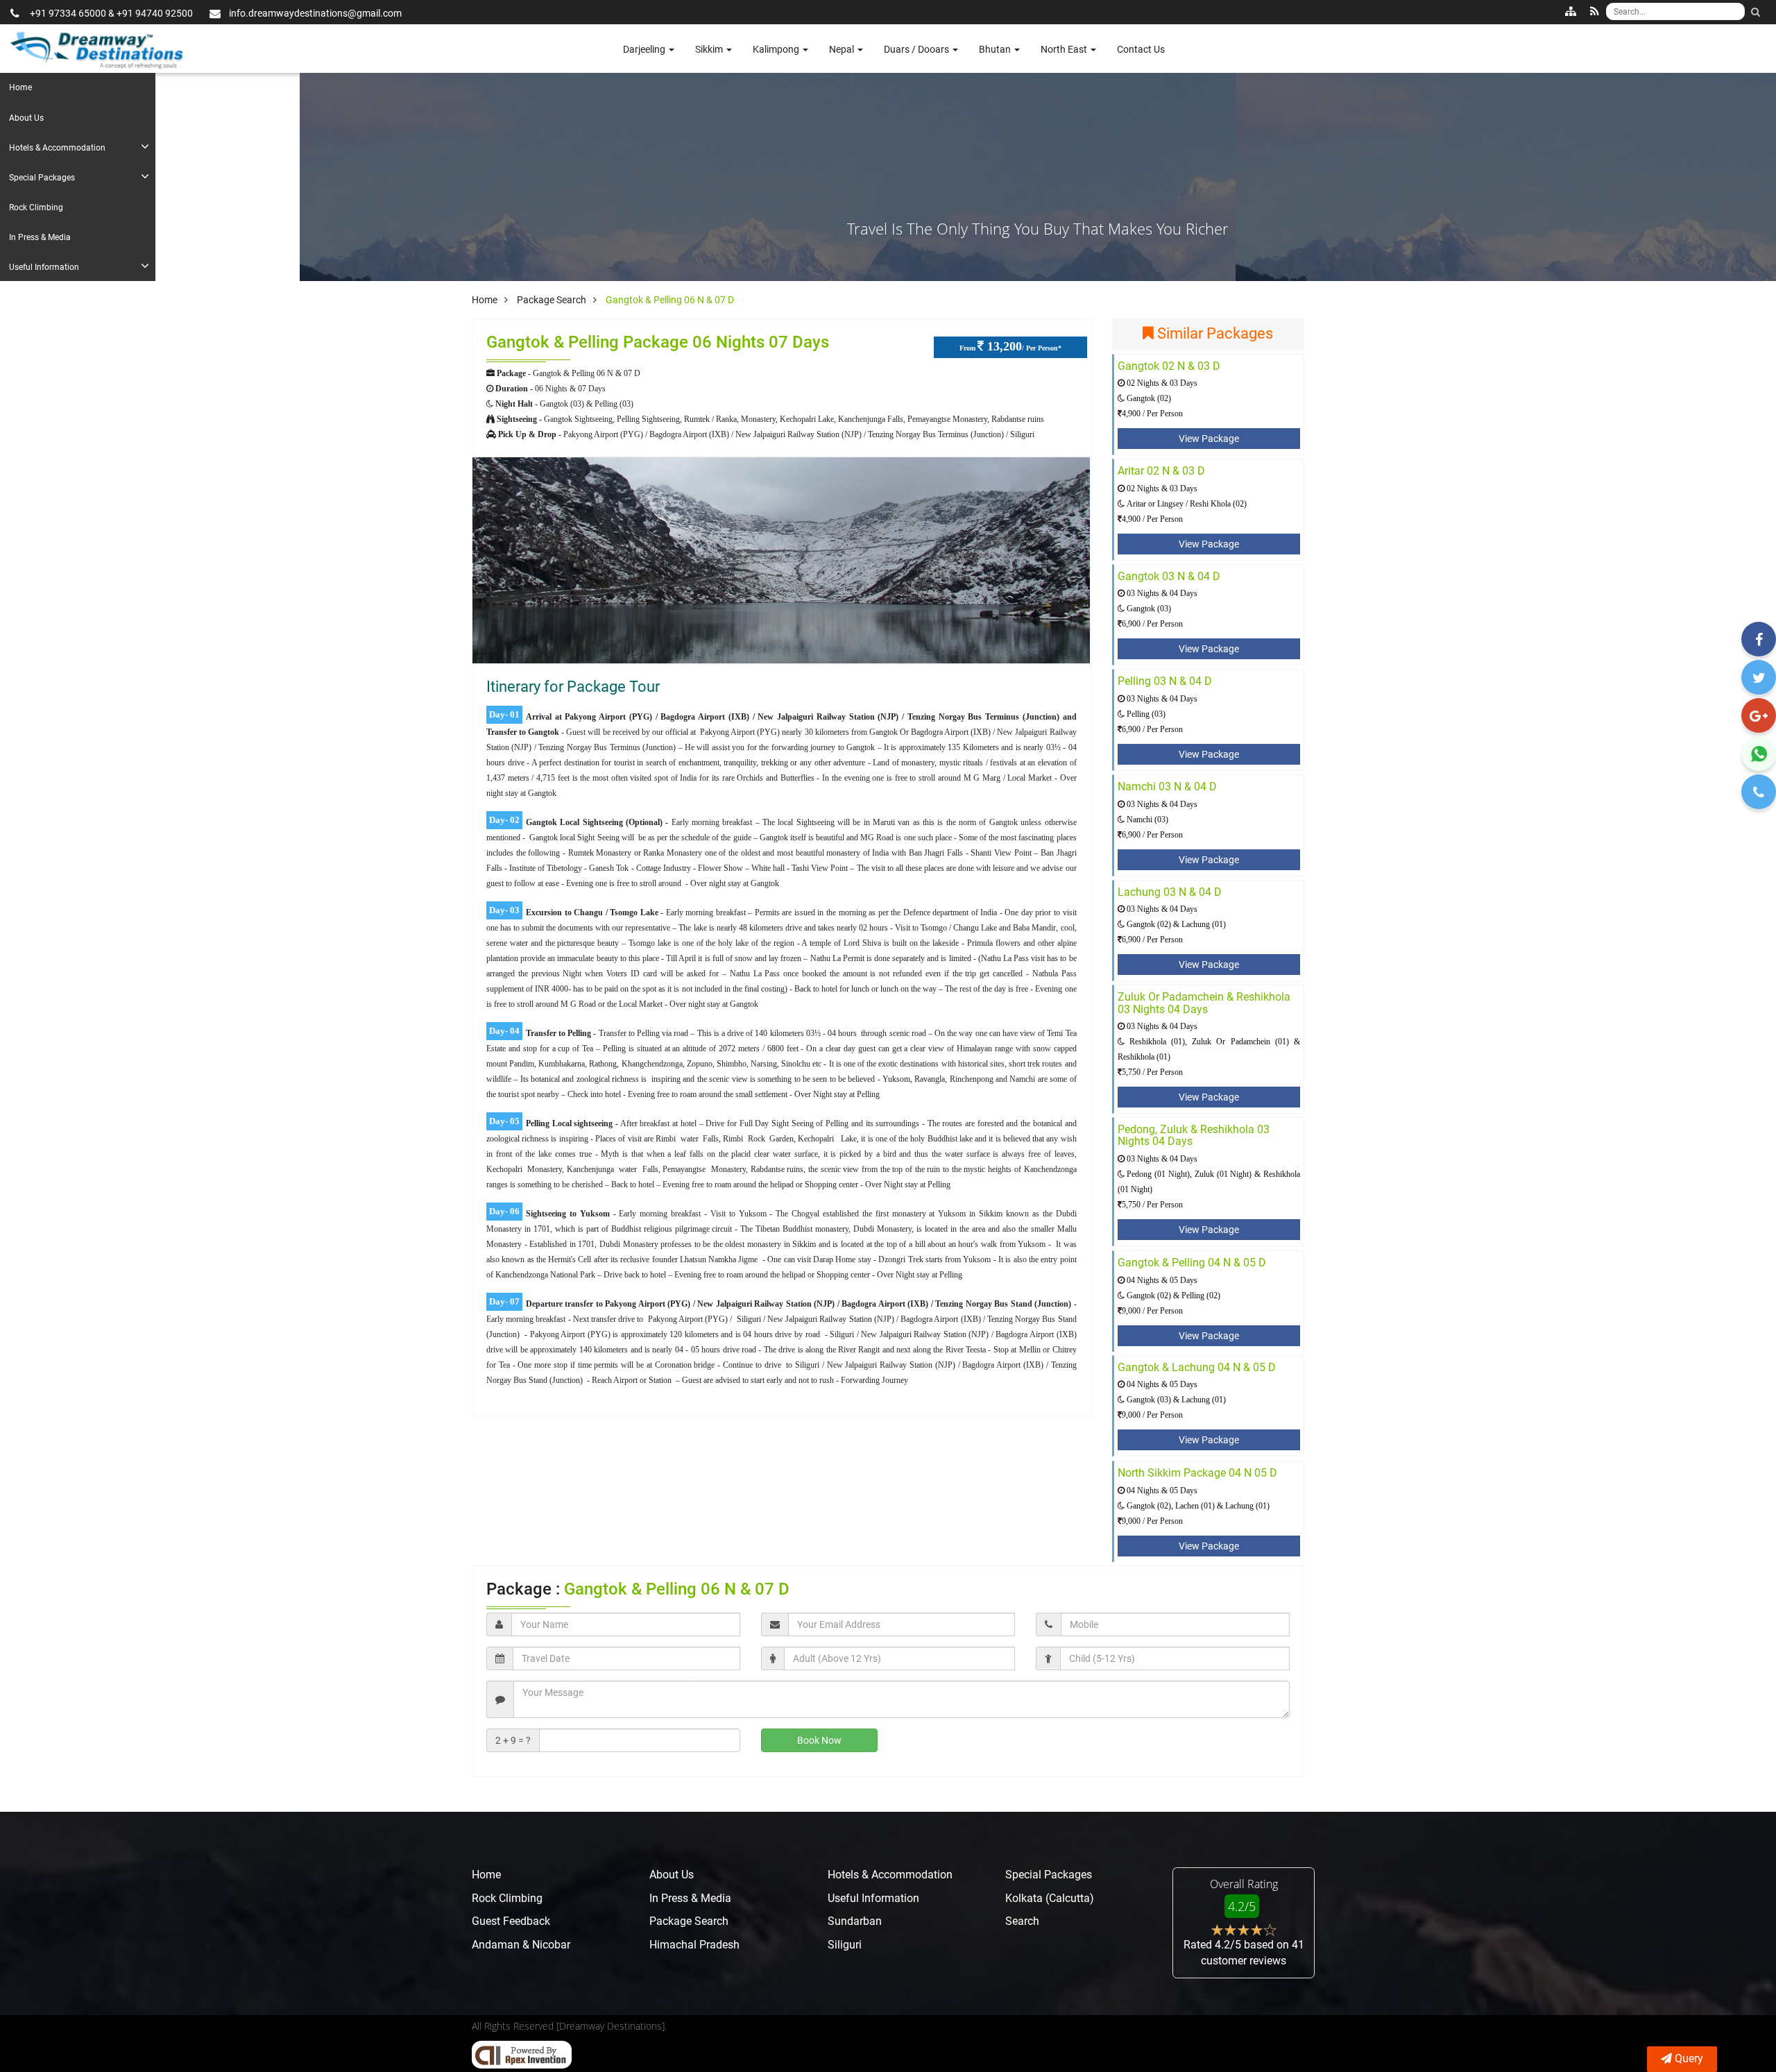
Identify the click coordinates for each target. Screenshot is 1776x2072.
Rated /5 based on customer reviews (1244, 1953)
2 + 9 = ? (513, 1740)
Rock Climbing (36, 207)
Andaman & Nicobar (521, 1945)
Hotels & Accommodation (57, 148)
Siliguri (845, 1945)
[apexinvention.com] (522, 2055)
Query (1689, 2058)
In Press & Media (40, 237)
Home (20, 87)
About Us (26, 118)
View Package (1209, 439)
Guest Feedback (511, 1921)
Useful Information (44, 267)
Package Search (689, 1921)
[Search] (1755, 12)
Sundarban (855, 1921)
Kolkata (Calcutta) (1050, 1898)
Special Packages (42, 178)
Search (1022, 1921)
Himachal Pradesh (694, 1945)
